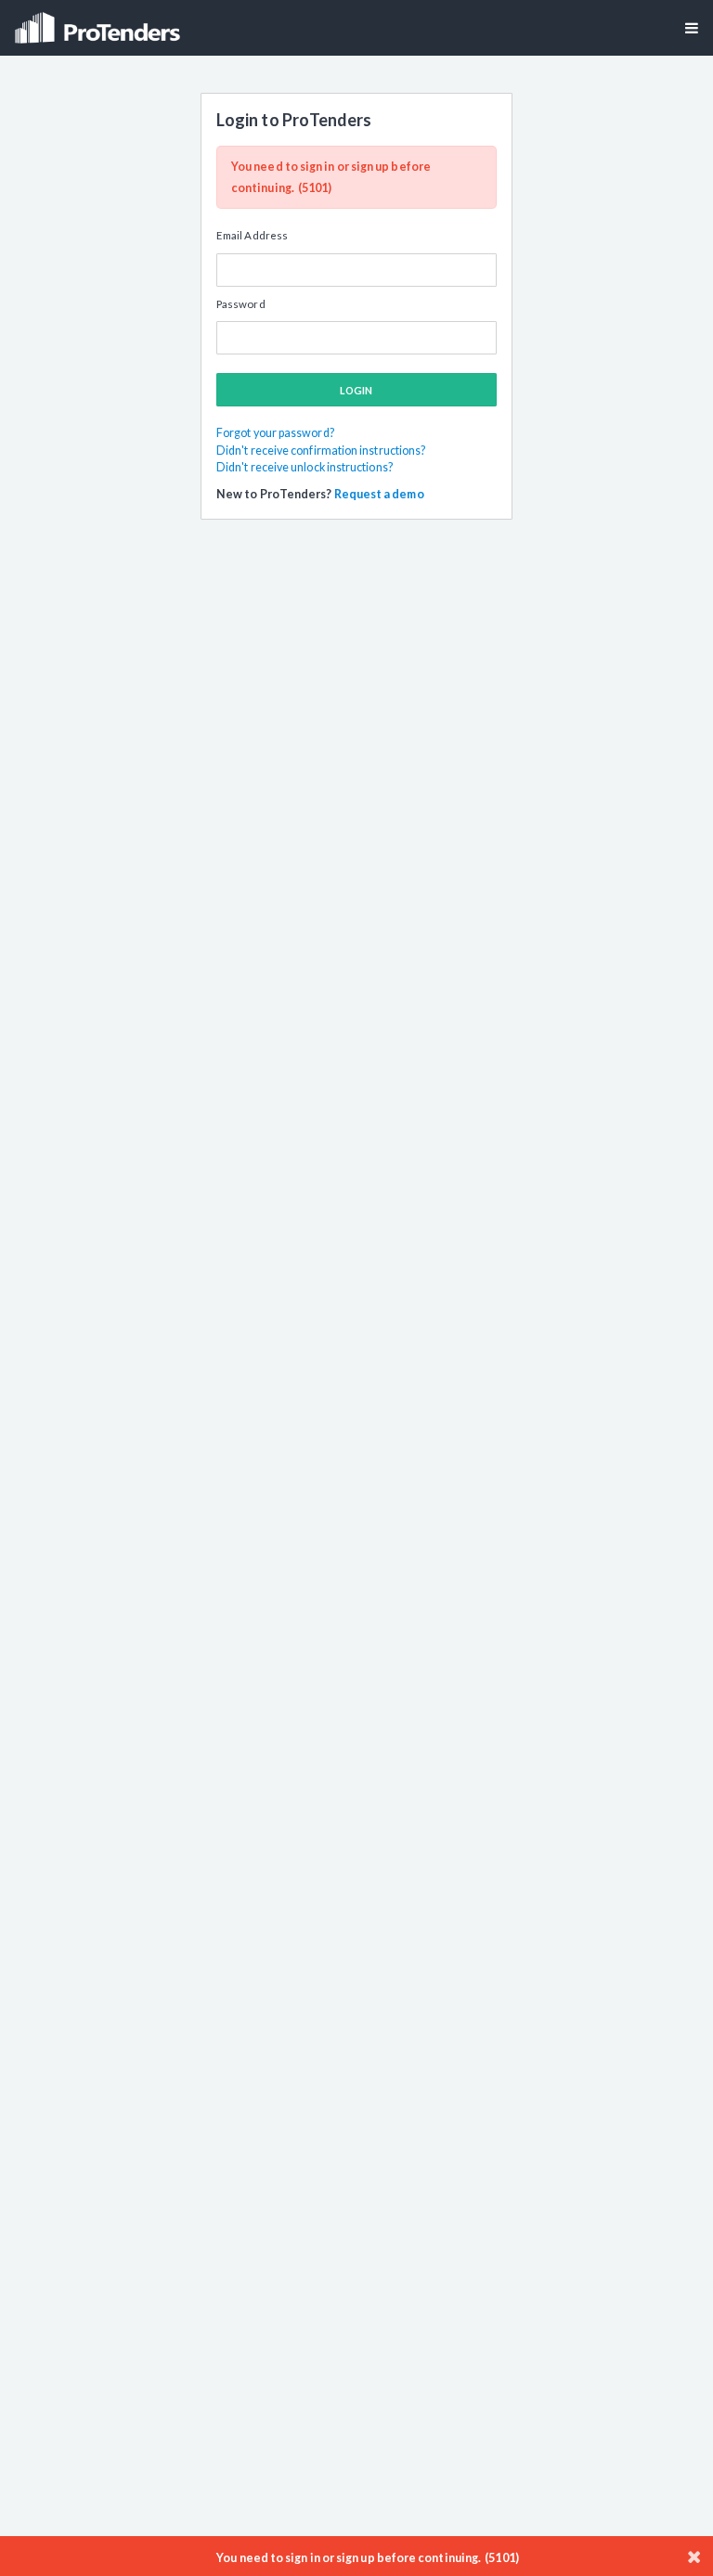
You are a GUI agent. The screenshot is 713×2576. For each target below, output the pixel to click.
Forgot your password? (275, 433)
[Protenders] (99, 22)
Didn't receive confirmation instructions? (321, 451)
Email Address (252, 235)
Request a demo (379, 494)
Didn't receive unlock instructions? (305, 467)
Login (356, 390)
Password (241, 304)
